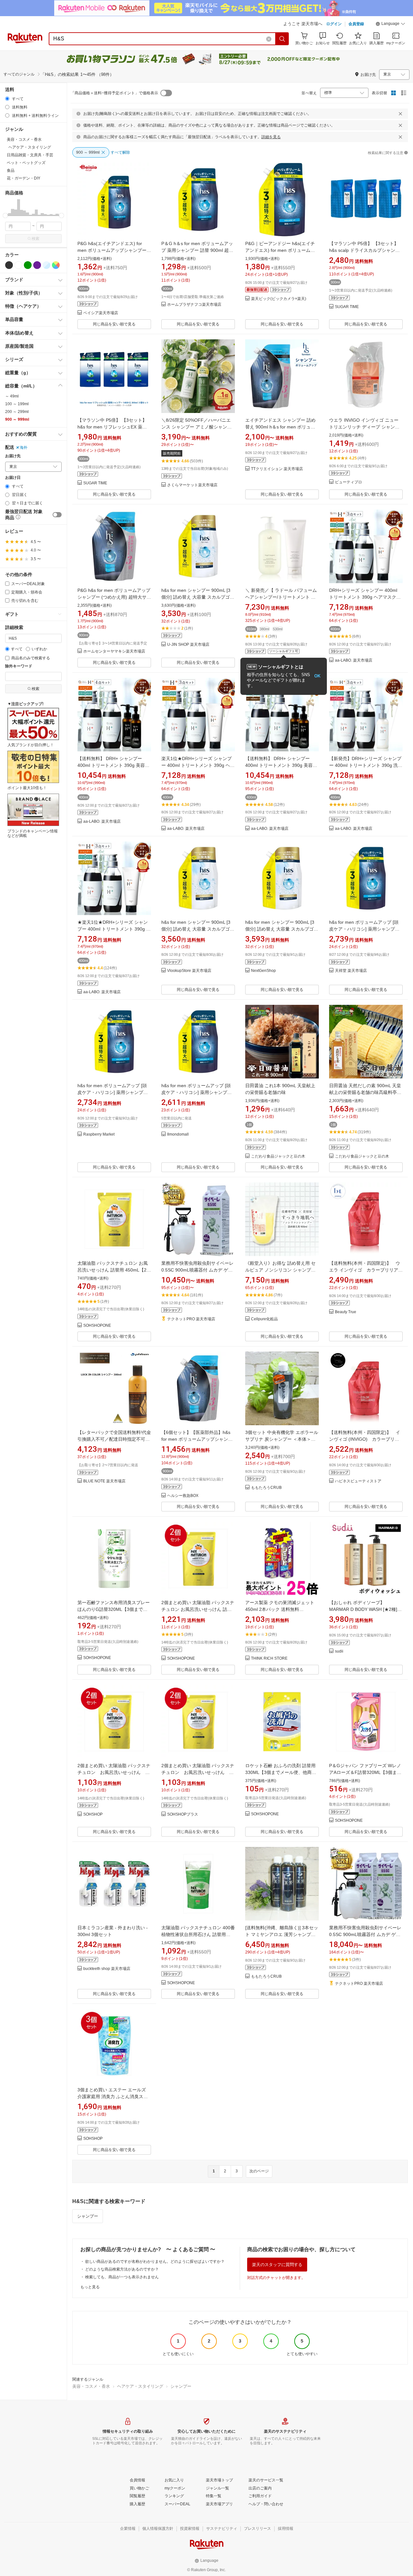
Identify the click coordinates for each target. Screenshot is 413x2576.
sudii (339, 1651)
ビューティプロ (348, 482)
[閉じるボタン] (400, 114)
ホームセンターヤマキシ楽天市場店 (114, 651)
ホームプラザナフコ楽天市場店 (194, 305)
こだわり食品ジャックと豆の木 (278, 1156)
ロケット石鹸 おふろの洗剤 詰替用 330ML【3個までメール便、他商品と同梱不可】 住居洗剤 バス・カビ (281, 1772)
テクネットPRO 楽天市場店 (191, 1319)
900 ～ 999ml (17, 419)
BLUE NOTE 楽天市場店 (104, 1481)
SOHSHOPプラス (183, 1814)
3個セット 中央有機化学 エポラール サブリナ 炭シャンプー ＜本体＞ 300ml (282, 1439)
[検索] (282, 39)
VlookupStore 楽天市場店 (189, 971)
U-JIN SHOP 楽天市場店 (188, 645)
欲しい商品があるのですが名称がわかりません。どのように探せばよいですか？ (155, 2262)
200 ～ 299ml (17, 412)
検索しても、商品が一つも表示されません (122, 2277)
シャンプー (88, 2216)
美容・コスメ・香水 (91, 2386)
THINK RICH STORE (269, 1659)
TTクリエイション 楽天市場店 (277, 469)
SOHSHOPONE (97, 1326)
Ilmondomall (178, 1134)
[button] (390, 25)
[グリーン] (28, 265)
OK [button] (317, 676)
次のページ (259, 2171)
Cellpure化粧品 (264, 1319)
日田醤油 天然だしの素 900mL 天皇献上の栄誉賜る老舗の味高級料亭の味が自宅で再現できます (365, 1092)
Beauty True (346, 1312)
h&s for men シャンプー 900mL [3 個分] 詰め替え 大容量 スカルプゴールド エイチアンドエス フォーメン (198, 597)
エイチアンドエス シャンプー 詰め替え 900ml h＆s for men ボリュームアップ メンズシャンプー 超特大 (280, 427)
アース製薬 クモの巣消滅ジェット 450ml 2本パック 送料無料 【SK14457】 (280, 1609)
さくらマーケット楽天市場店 (192, 485)
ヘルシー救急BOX (183, 1496)
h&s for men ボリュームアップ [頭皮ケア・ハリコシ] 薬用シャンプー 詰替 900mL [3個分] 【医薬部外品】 (365, 929)
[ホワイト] (18, 265)
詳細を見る (271, 137)
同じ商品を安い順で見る (114, 324)
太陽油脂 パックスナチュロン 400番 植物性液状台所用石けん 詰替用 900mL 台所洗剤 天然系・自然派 (198, 1934)
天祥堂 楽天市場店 (351, 971)
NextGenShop (263, 971)
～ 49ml (12, 396)
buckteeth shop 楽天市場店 (107, 1969)
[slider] (5, 216)
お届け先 (13, 456)
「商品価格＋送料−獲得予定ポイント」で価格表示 (114, 93)
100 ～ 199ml (17, 404)
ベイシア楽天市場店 (101, 313)
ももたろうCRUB (266, 1488)
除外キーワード (19, 666)
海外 (24, 448)
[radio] (7, 99)
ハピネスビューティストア (358, 1481)
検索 (35, 239)
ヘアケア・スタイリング (140, 2386)
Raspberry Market (99, 1134)
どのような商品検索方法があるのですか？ (122, 2269)
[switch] (57, 515)
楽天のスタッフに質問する (277, 2265)
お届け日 (13, 478)
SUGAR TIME (347, 307)
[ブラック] (9, 265)
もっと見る (90, 2287)
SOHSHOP (93, 1814)
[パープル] (37, 265)
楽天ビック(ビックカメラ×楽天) (279, 299)
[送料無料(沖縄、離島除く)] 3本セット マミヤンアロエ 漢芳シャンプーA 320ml (282, 1934)
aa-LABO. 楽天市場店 (354, 660)
